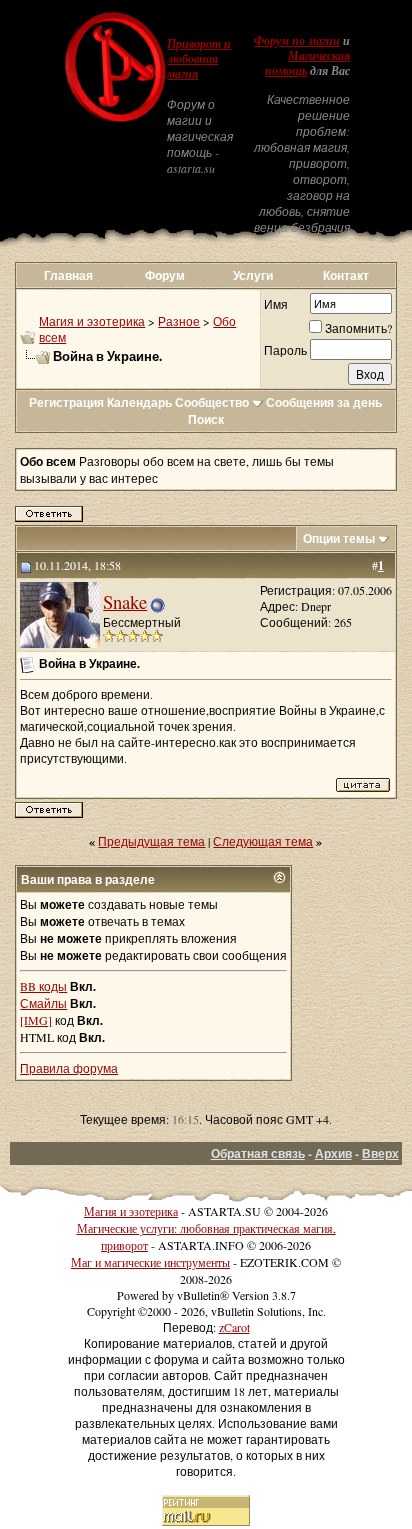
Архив (333, 1153)
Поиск (206, 419)
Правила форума (69, 1068)
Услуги (253, 275)
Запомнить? (358, 328)
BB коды (43, 986)
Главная (68, 275)
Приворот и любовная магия (199, 59)
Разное (179, 321)
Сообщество (212, 402)
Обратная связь (258, 1153)
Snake (125, 601)
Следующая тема (263, 841)
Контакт (346, 275)
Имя (276, 304)
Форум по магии (297, 41)
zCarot (234, 1327)
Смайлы (43, 1003)
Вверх (380, 1153)
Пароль (285, 350)
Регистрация (66, 402)
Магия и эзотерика (92, 321)
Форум (165, 275)
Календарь (139, 402)
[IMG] (36, 1020)
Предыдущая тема (151, 841)
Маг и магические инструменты (150, 1262)
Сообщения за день (324, 402)
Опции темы (339, 538)
